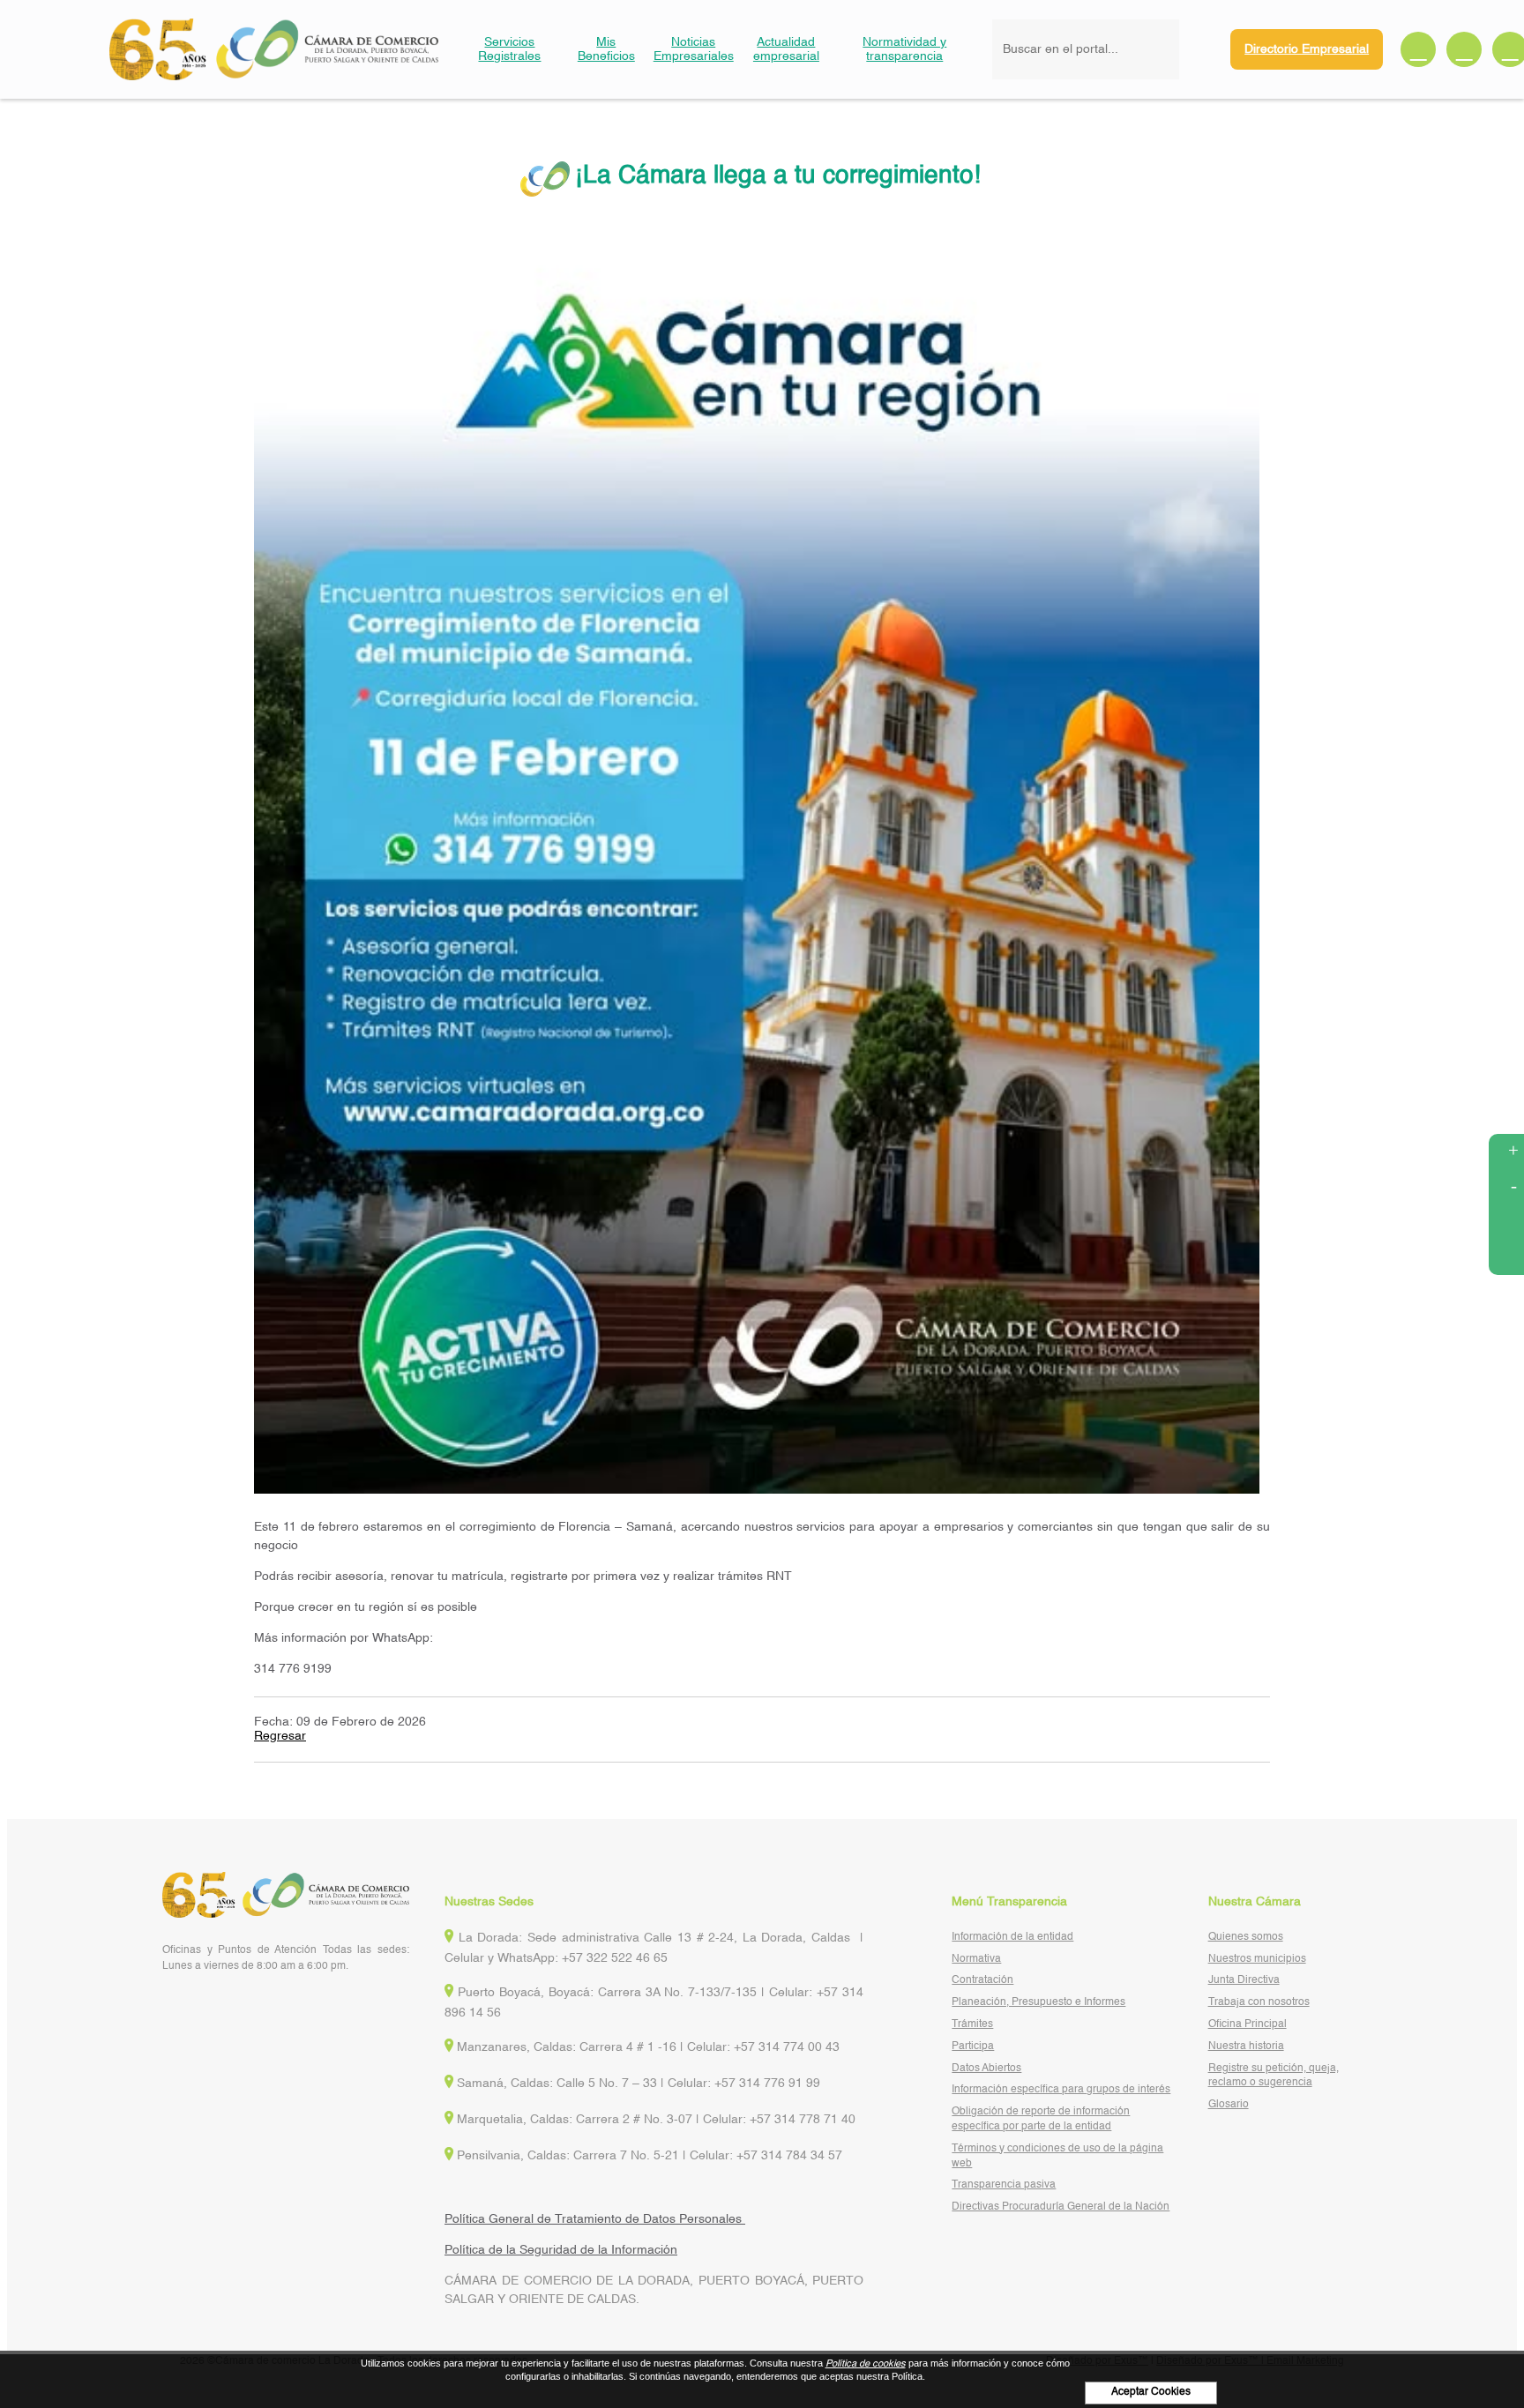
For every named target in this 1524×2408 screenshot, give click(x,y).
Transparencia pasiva (1004, 2185)
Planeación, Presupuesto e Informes (1038, 2002)
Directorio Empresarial (1307, 49)
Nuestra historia (1246, 2046)
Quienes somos (1246, 1937)
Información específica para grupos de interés (1061, 2090)
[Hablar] (1506, 1257)
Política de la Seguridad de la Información (561, 2250)
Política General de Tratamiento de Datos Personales (595, 2219)
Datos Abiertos (986, 2069)
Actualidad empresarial (786, 49)
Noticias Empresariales (694, 49)
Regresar (280, 1736)
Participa (973, 2046)
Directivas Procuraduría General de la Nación (1061, 2207)
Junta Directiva (1244, 1980)
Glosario (1229, 2105)
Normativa (976, 1959)
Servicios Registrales (509, 49)
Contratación (982, 1980)
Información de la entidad (1012, 1937)
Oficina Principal (1248, 2024)
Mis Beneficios (606, 49)
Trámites (972, 2024)
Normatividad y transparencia (904, 49)
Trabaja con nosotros (1259, 2002)
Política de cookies (866, 2364)
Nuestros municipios (1257, 1959)
